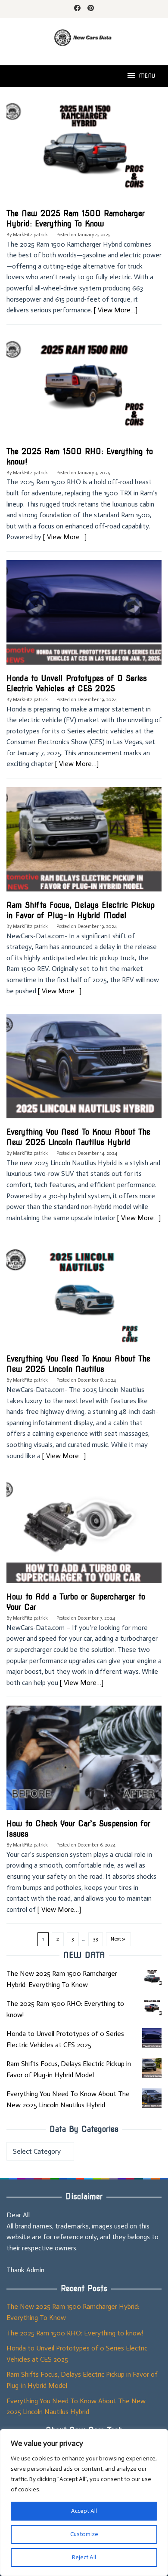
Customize (84, 2534)
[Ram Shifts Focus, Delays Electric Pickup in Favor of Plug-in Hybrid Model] (152, 2068)
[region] (84, 2503)
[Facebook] (77, 9)
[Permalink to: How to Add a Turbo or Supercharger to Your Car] (84, 1535)
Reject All (84, 2557)
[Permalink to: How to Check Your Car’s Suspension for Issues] (84, 1762)
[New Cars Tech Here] (84, 37)
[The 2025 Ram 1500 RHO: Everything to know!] (152, 2008)
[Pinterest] (91, 9)
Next (116, 1939)
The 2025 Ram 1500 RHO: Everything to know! (75, 2333)
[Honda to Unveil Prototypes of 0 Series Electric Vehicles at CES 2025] (152, 2038)
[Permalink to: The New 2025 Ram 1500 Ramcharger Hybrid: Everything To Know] (84, 151)
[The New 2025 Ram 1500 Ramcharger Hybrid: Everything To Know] (152, 1978)
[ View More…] (116, 310)
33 (96, 1939)
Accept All (84, 2511)
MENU (147, 76)
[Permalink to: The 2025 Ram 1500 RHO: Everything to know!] (84, 389)
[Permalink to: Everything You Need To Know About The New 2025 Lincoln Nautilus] (84, 1297)
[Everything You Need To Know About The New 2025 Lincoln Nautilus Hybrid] (152, 2098)
